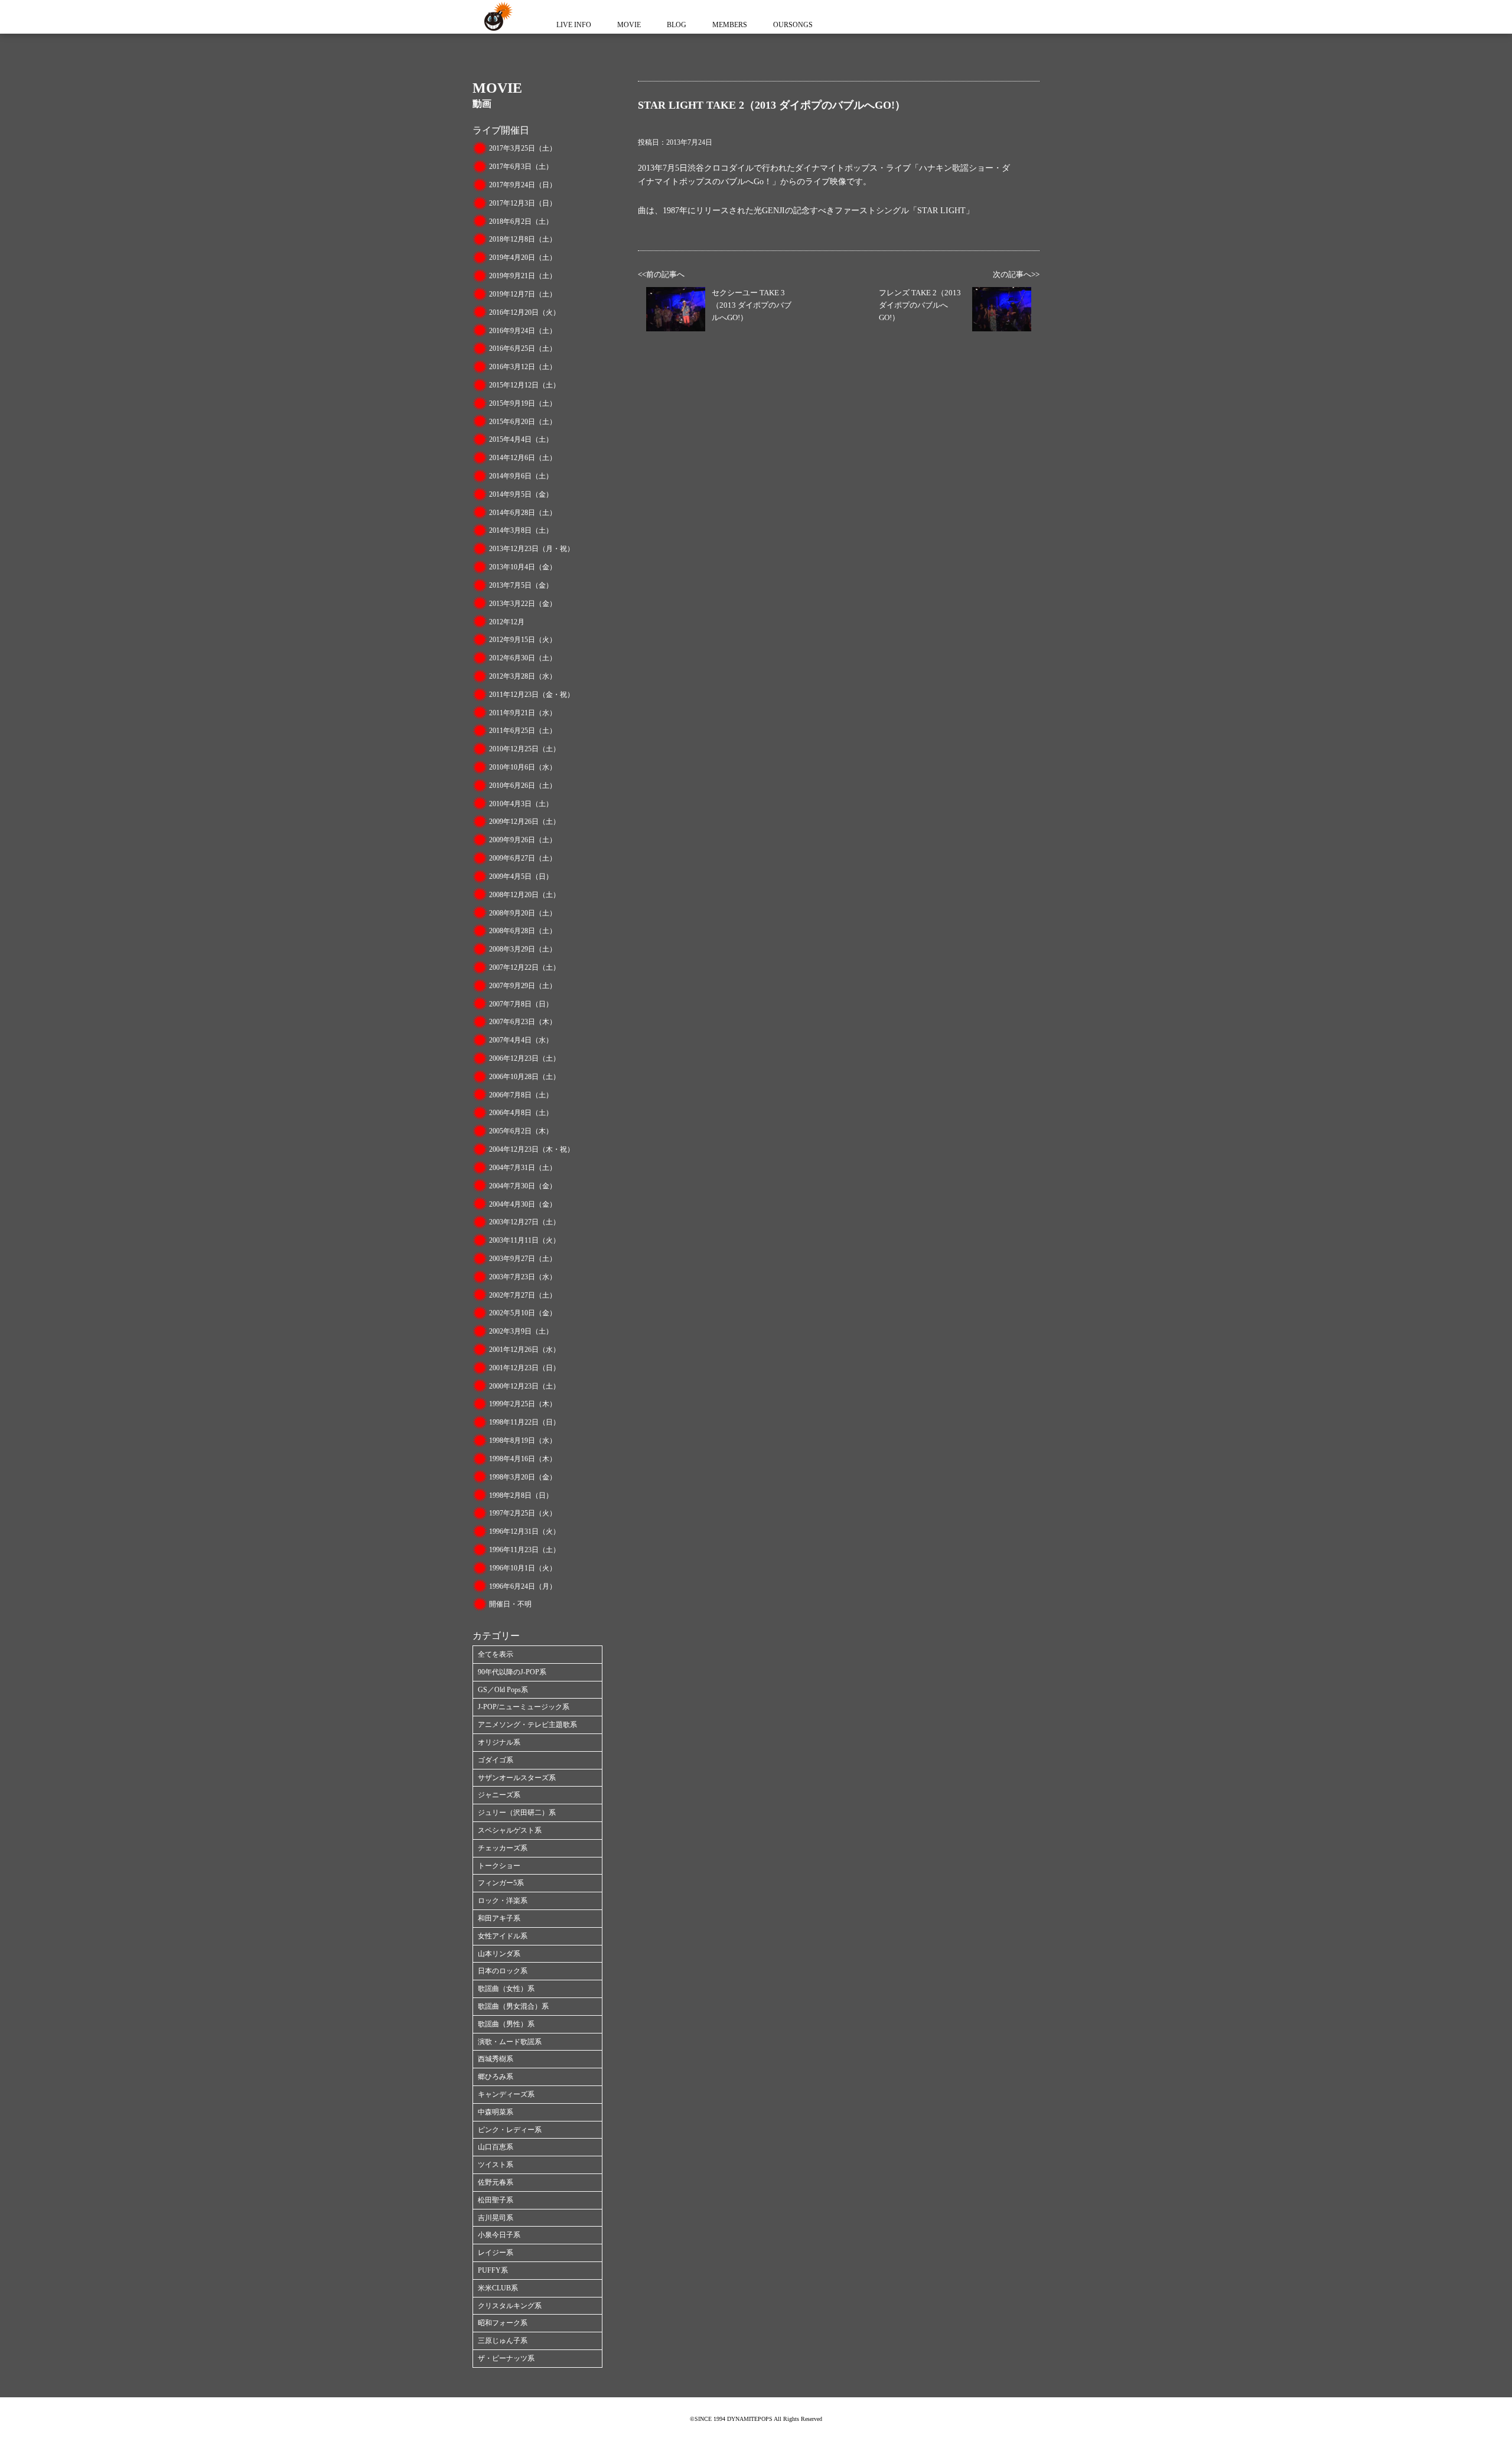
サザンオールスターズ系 (517, 1778)
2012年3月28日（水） (523, 676)
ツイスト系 (496, 2165)
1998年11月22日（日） (524, 1422)
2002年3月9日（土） (521, 1331)
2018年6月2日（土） (521, 221)
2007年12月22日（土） (524, 967)
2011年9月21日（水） (523, 713)
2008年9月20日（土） (523, 913)
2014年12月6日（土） (523, 458)
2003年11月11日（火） (524, 1240)
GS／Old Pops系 (503, 1690)
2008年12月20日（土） (524, 895)
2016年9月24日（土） (523, 331)
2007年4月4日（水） (521, 1040)
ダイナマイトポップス (496, 17)
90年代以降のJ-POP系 (512, 1672)
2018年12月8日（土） (523, 239)
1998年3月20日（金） (523, 1477)
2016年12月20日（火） (524, 312)
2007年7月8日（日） (521, 1004)
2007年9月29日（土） (523, 986)
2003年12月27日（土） (524, 1222)
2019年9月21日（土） (523, 276)
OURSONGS (793, 25)
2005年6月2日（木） (521, 1131)
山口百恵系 (496, 2147)
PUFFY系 (493, 2270)
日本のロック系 (503, 1971)
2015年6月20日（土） (523, 422)
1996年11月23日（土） (524, 1550)
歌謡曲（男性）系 (506, 2024)
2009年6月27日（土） (523, 858)
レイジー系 (496, 2253)
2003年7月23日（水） (523, 1277)
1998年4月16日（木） (523, 1459)
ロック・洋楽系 (503, 1901)
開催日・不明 (510, 1604)
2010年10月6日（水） (523, 767)
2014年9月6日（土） (521, 476)
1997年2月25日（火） (523, 1513)
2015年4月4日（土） (521, 439)
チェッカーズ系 (503, 1848)
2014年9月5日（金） (521, 494)
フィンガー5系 (501, 1883)
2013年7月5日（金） (521, 585)
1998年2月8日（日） (521, 1495)
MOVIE (629, 25)
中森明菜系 (496, 2112)
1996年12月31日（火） (524, 1531)
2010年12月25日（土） (524, 749)
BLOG (677, 25)
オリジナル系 (499, 1742)
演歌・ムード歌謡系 (510, 2042)
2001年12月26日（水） (524, 1350)
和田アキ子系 (499, 1918)
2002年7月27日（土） (523, 1295)
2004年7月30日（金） (523, 1186)
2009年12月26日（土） (524, 822)
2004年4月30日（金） (523, 1204)
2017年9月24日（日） (523, 185)
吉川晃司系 (496, 2218)
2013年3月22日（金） (523, 604)
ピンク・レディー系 (510, 2130)
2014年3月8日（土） (521, 530)
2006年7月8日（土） (521, 1095)
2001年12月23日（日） (524, 1368)
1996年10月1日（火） (523, 1568)
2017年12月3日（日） (523, 203)
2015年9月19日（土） (523, 403)
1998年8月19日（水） (523, 1441)
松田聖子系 (496, 2200)
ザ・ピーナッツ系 (506, 2358)
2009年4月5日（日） (521, 876)
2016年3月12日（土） (523, 367)
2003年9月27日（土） (523, 1259)
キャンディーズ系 (506, 2094)
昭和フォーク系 (503, 2323)
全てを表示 (496, 1654)
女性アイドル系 (503, 1936)
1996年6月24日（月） (523, 1586)
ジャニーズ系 (499, 1795)
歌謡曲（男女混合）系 (513, 2006)
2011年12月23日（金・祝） (532, 695)
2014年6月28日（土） (523, 513)
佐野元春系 (496, 2182)
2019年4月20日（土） (523, 258)
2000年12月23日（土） (524, 1386)
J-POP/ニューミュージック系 (524, 1707)
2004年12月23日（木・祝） (532, 1149)
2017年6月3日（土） (521, 167)
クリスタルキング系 (510, 2306)
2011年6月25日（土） (523, 731)
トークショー (499, 1866)
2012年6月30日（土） (523, 658)
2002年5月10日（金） (523, 1313)
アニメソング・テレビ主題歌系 (527, 1725)
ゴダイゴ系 (496, 1760)
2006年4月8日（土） (521, 1113)
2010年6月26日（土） (523, 786)
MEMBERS (730, 25)
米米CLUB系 (498, 2288)
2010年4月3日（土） (521, 804)
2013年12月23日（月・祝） (532, 549)
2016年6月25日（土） (523, 348)
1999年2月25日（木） (523, 1404)
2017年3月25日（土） (523, 148)
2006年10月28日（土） (524, 1077)
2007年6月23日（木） (523, 1022)
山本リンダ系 (499, 1954)
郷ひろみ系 (496, 2077)
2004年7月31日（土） (523, 1168)
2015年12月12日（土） (524, 385)
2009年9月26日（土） (523, 840)
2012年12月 (507, 622)
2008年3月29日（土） (523, 949)
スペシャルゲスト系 (510, 1830)
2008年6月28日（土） (523, 931)
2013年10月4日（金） (523, 567)
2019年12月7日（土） (523, 294)
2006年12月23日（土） (524, 1058)
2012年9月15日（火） (523, 640)
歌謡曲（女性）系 (506, 1989)
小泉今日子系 (499, 2235)
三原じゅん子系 (503, 2341)
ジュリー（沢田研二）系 (517, 1813)
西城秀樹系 (496, 2059)
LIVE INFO (574, 25)
